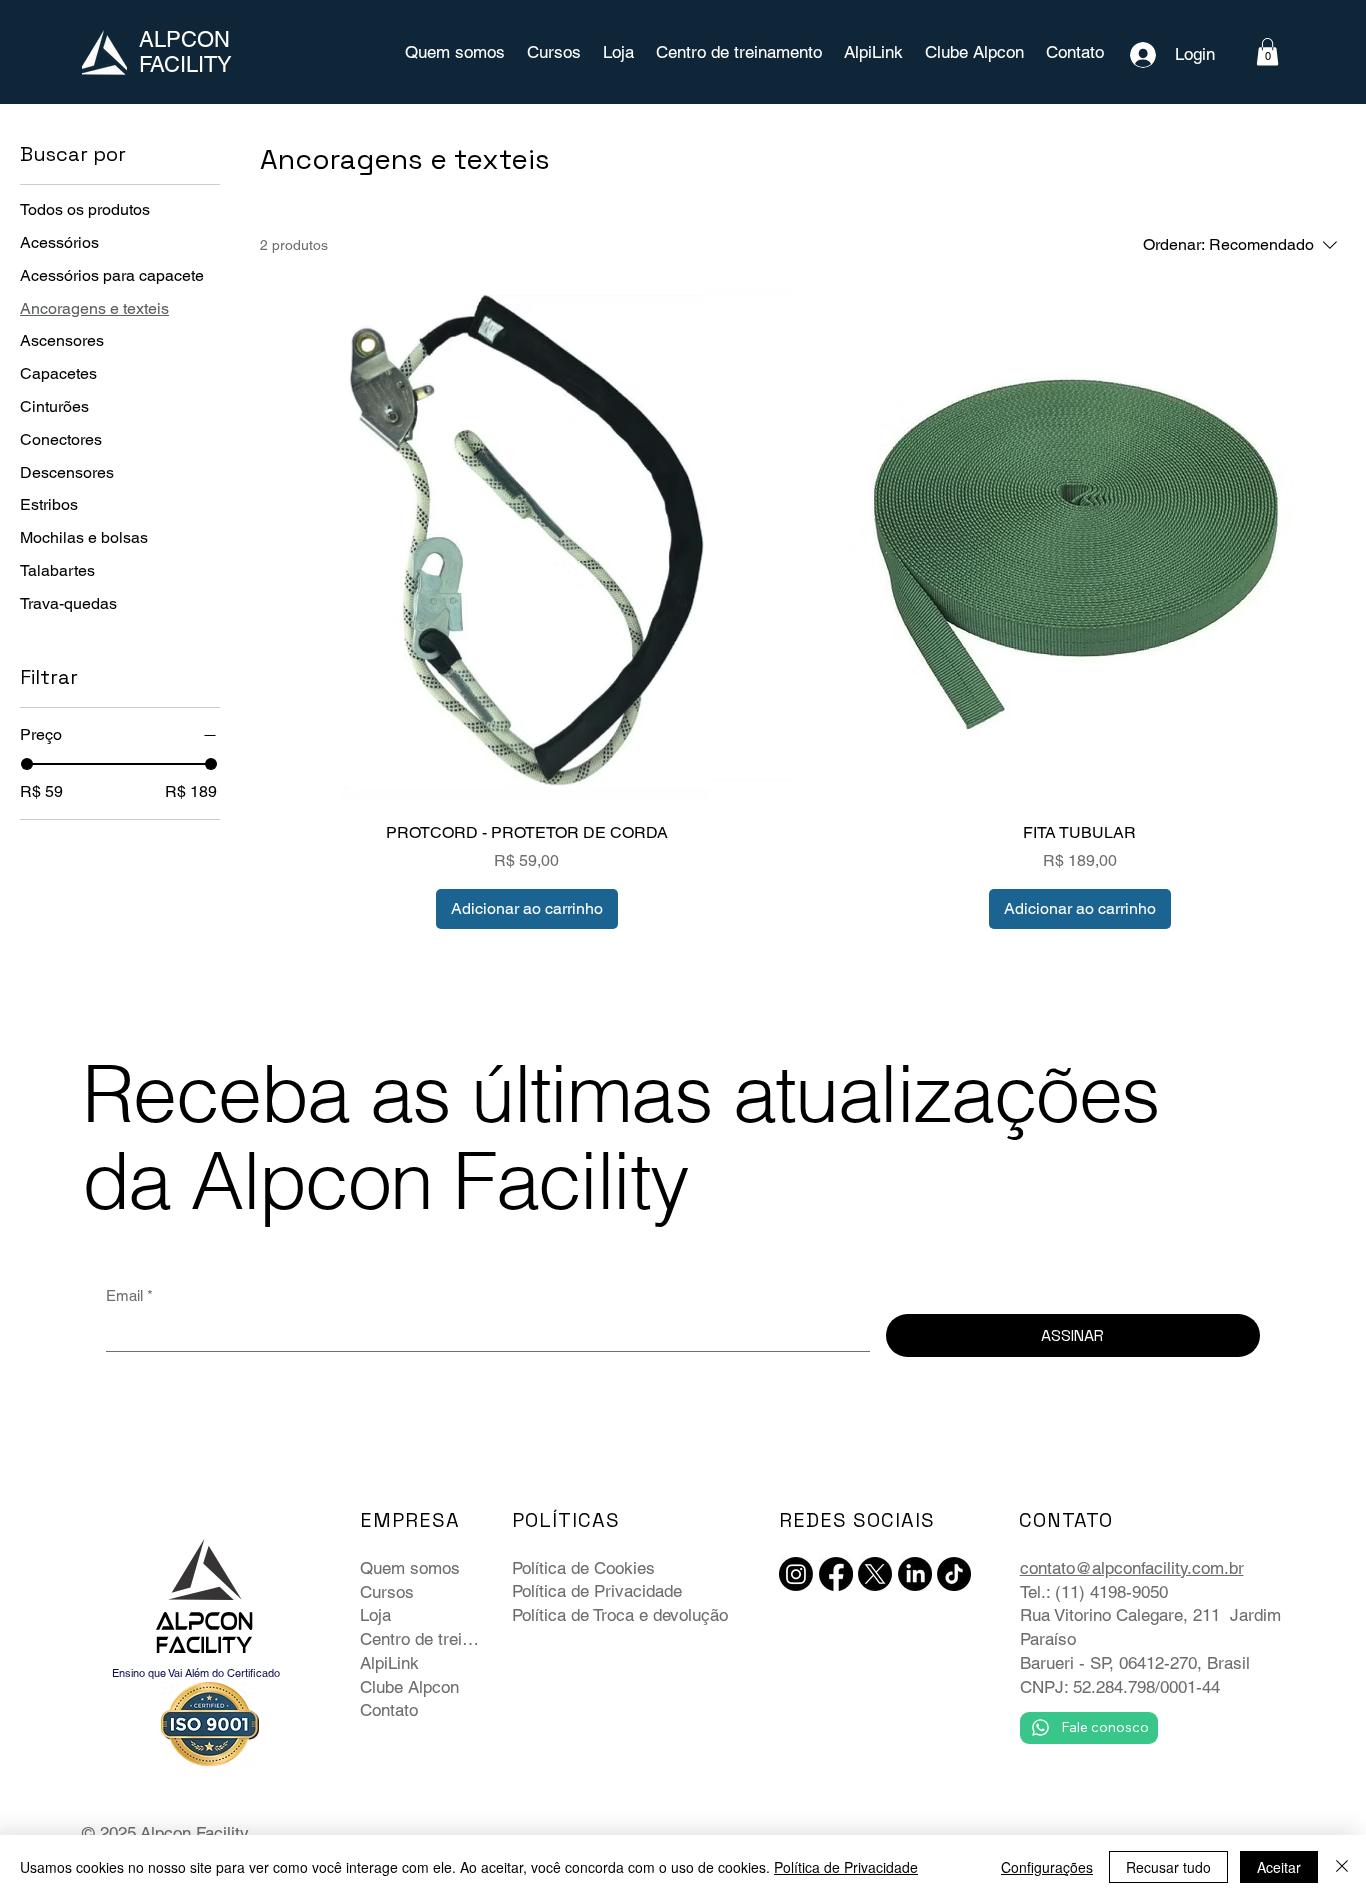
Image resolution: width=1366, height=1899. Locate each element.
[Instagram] (796, 1574)
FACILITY (185, 64)
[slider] (27, 764)
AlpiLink (389, 1663)
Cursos (387, 1592)
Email (129, 1295)
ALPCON (184, 39)
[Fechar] (1342, 1867)
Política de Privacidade (597, 1591)
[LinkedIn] (915, 1574)
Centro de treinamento (423, 1639)
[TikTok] (954, 1574)
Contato (389, 1710)
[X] (875, 1574)
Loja (375, 1615)
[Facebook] (836, 1574)
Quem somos (410, 1568)
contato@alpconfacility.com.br (1132, 1568)
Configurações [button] (1047, 1867)
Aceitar (1279, 1867)
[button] (1267, 51)
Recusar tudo (1168, 1867)
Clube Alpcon (409, 1687)
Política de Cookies (583, 1568)
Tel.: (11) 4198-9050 (1094, 1592)
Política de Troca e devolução (620, 1615)
